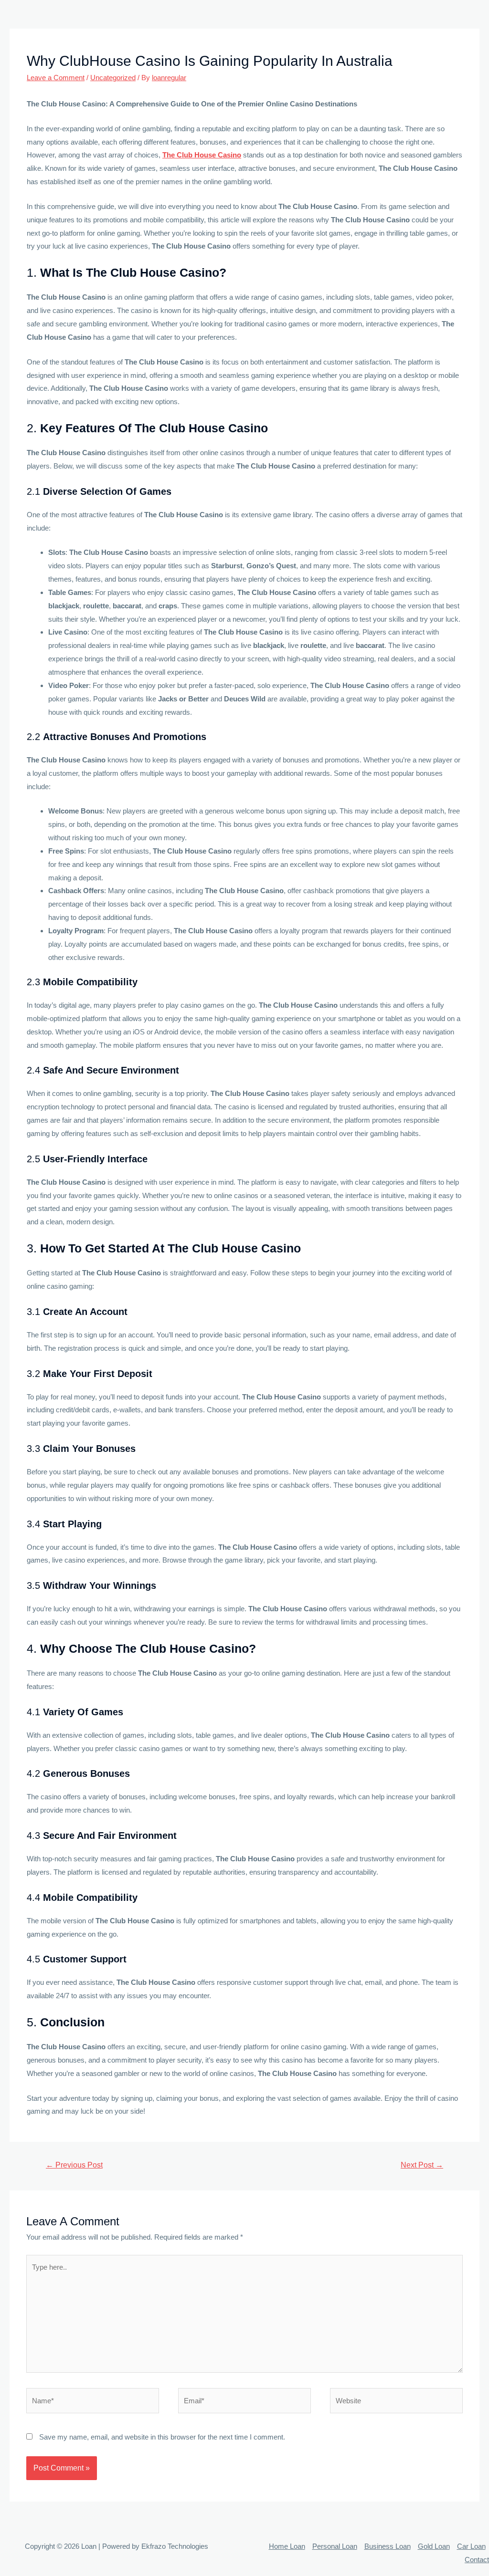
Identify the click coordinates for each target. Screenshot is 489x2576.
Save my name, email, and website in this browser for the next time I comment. (162, 2437)
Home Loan (287, 2546)
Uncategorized (113, 78)
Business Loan (388, 2546)
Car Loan (471, 2546)
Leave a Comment (56, 78)
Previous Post (74, 2165)
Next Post (422, 2165)
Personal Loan (335, 2546)
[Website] (396, 2403)
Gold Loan (434, 2546)
